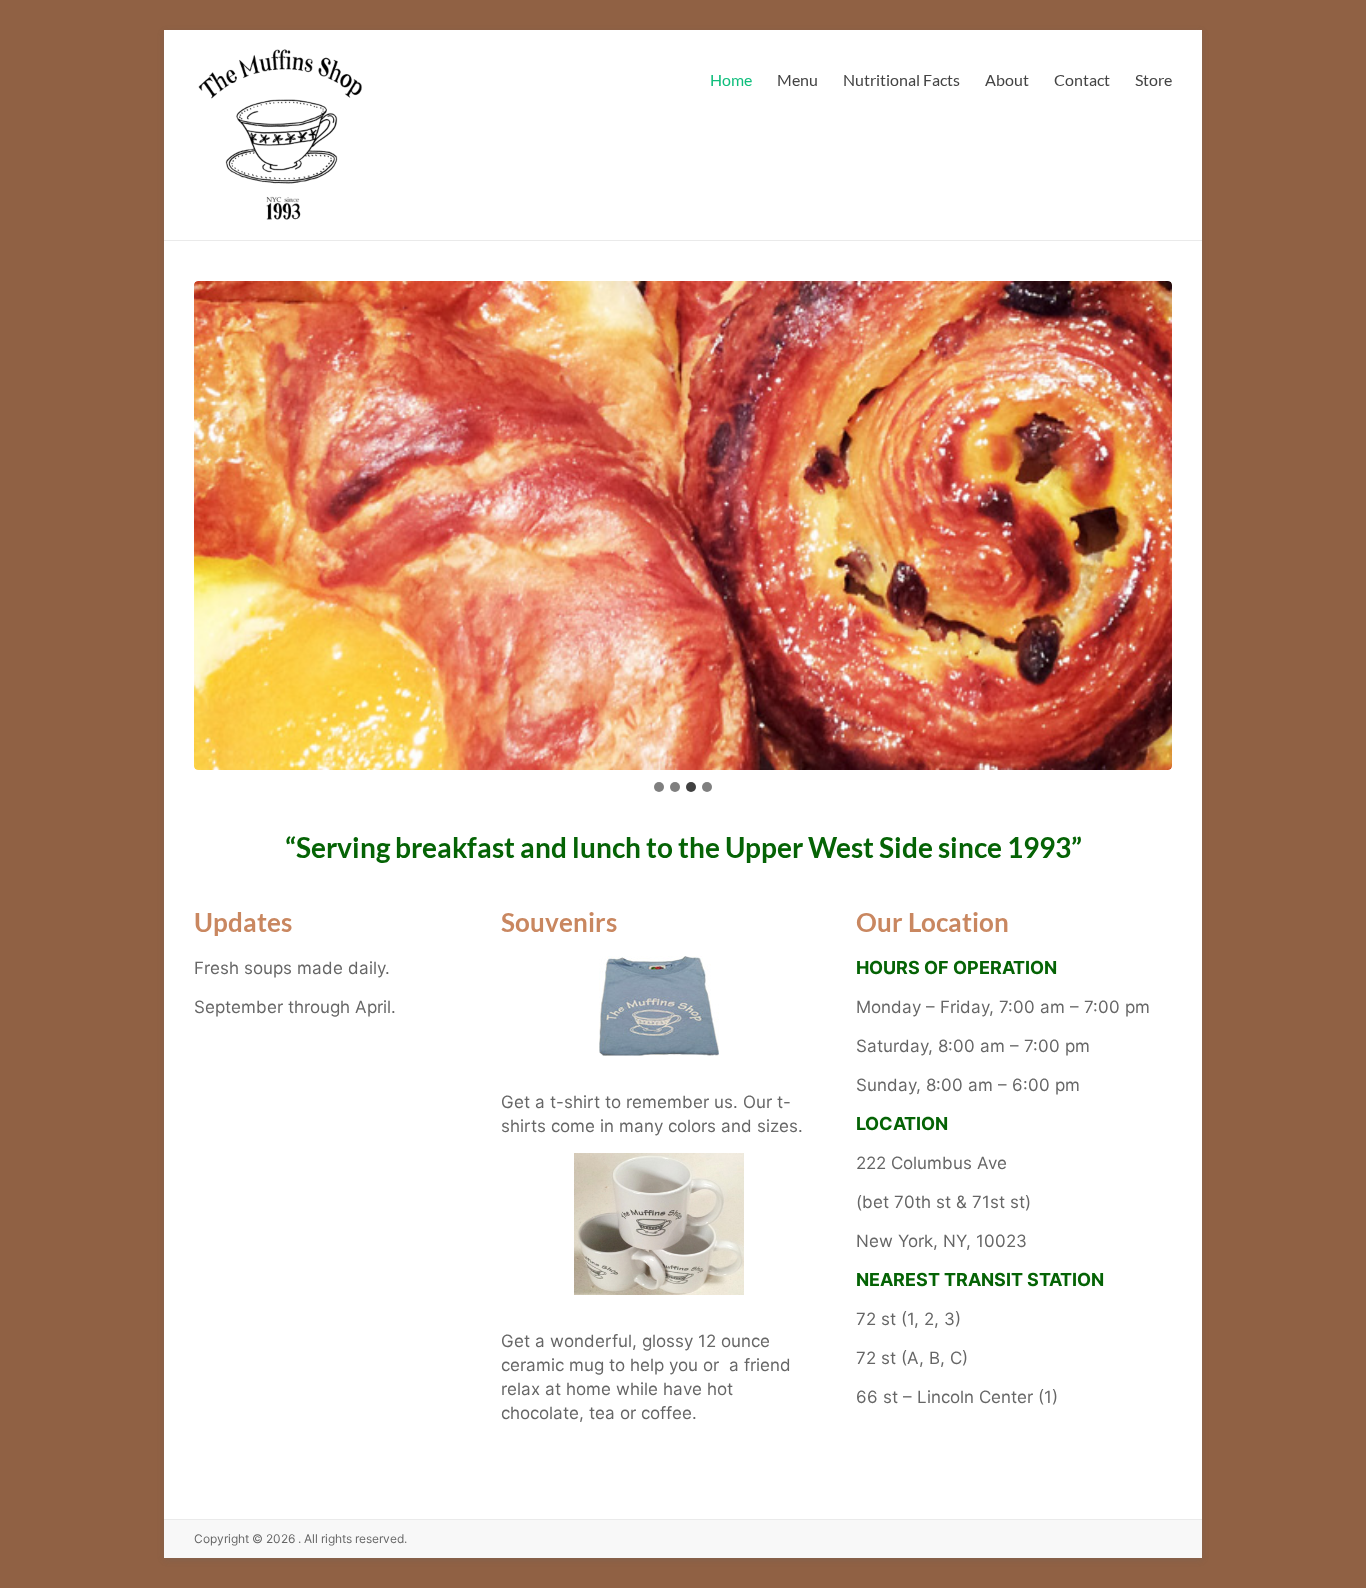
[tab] (659, 787)
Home (731, 79)
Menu (797, 79)
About (1007, 79)
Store (1153, 79)
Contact (1082, 79)
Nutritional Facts (901, 79)
